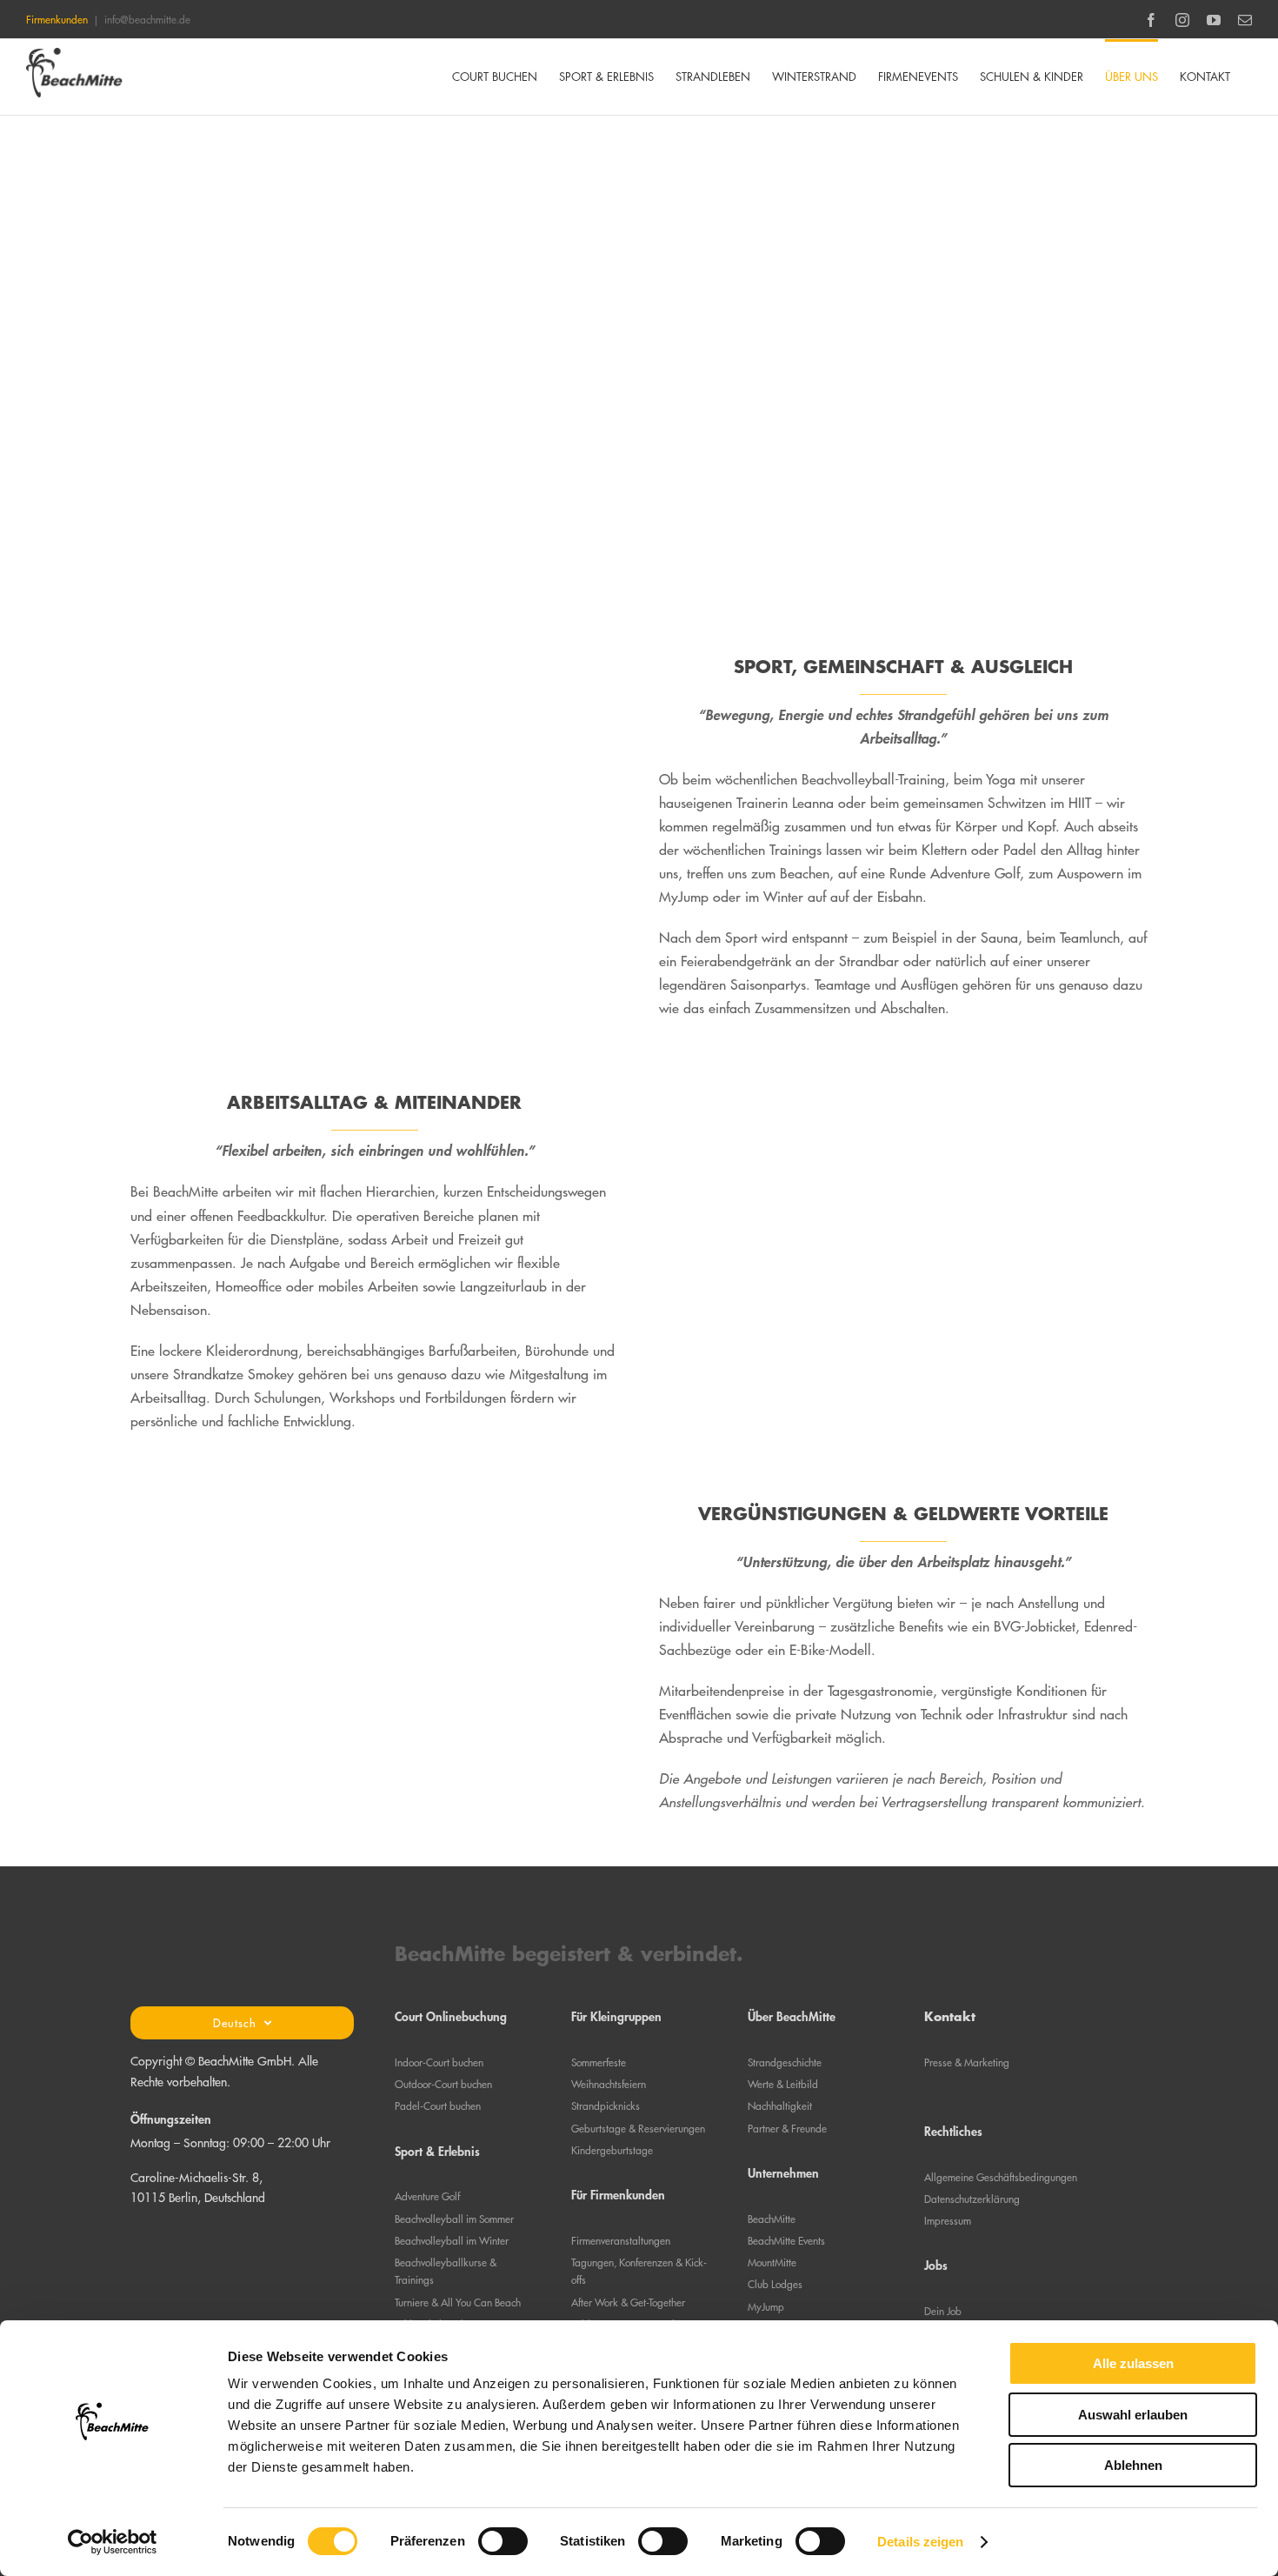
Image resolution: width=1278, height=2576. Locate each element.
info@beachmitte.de (147, 19)
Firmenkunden (57, 19)
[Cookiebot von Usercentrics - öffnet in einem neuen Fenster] (113, 2542)
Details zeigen (920, 2542)
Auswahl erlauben (1133, 2415)
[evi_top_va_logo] (243, 2228)
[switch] (503, 2541)
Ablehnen (1133, 2465)
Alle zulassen (1133, 2363)
